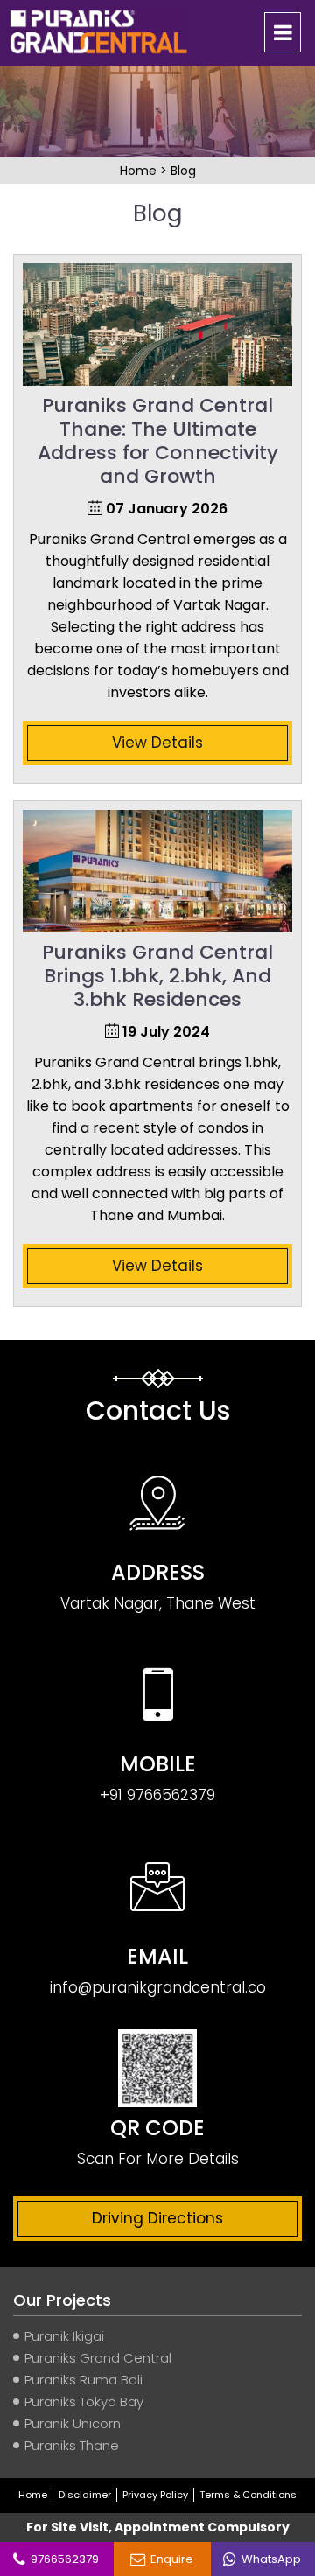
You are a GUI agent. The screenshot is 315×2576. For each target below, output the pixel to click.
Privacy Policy (155, 2495)
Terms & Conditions (248, 2495)
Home (140, 171)
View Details (157, 743)
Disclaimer (85, 2495)
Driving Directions (157, 2218)
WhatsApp (269, 2559)
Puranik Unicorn (73, 2423)
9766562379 (62, 2559)
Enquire (169, 2559)
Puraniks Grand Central (98, 2358)
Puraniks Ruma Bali (84, 2380)
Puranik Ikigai (64, 2336)
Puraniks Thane (72, 2445)
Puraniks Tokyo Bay (84, 2401)
